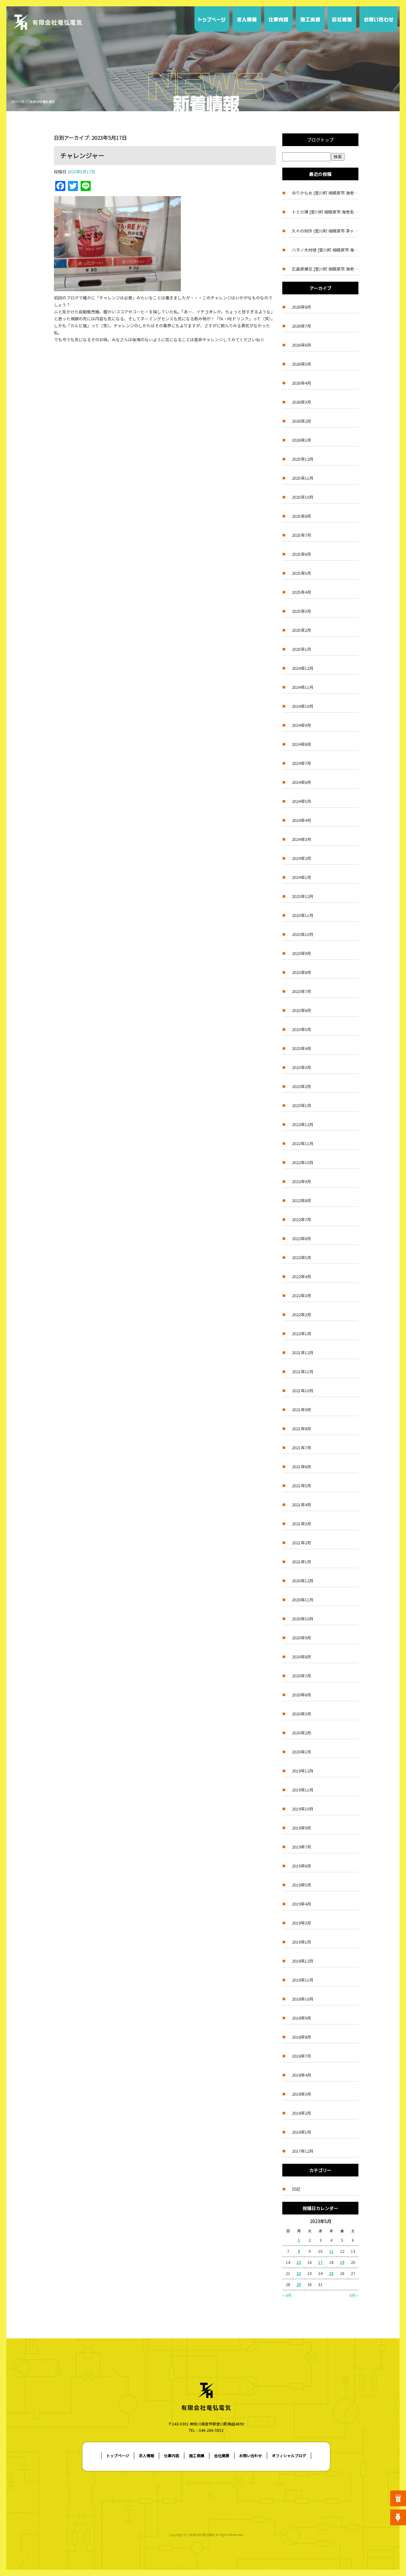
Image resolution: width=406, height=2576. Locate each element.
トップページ (213, 19)
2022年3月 (301, 1295)
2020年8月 (301, 1657)
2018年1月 (301, 2132)
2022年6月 (301, 1238)
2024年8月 (301, 744)
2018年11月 (303, 1980)
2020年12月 (303, 1581)
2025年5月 (301, 573)
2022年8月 (301, 1200)
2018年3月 (301, 2094)
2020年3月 (301, 1714)
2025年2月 (301, 630)
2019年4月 (301, 1904)
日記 (296, 2189)
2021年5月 (301, 1486)
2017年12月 (303, 2151)
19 (342, 2262)
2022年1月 (301, 1333)
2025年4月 (301, 592)
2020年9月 (301, 1638)
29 (299, 2284)
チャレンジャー (82, 155)
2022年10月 (303, 1162)
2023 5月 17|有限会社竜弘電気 (33, 102)
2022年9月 (301, 1181)
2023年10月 (303, 934)
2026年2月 (301, 421)
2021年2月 (301, 1543)
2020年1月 (301, 1752)
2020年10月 (303, 1619)
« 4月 (287, 2295)
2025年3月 (301, 611)
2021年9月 (301, 1410)
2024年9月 (301, 725)
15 (299, 2262)
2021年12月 (303, 1352)
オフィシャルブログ (289, 2455)
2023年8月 (301, 972)
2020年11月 (303, 1600)
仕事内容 (278, 19)
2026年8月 (301, 307)
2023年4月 (301, 1048)
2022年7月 (301, 1219)
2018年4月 (301, 2075)
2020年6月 (301, 1695)
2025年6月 (301, 554)
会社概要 (342, 19)
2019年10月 (303, 1809)
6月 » (354, 2295)
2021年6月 (301, 1467)
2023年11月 (303, 915)
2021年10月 (303, 1391)
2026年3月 (301, 402)
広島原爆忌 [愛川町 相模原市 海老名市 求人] (325, 269)
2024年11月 (303, 687)
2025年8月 (301, 516)
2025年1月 (301, 649)
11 (331, 2251)
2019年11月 (303, 1790)
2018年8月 (301, 2037)
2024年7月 (301, 763)
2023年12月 (303, 896)
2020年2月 (301, 1733)
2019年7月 (301, 1847)
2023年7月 (301, 991)
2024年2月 (301, 858)
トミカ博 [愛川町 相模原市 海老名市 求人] (325, 212)
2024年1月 (301, 877)
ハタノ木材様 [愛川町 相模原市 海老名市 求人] (325, 250)
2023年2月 (301, 1086)
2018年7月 (301, 2056)
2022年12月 (303, 1124)
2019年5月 (301, 1885)
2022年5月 (301, 1257)
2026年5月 (301, 364)
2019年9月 (301, 1828)
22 (299, 2273)
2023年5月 (301, 1029)
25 (331, 2273)
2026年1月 (301, 440)
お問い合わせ (378, 19)
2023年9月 (301, 953)
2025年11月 (303, 478)
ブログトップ (320, 140)
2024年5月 (301, 801)
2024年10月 (303, 706)
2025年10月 (303, 497)
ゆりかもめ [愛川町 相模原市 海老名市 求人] (325, 193)
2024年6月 (301, 782)
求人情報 (247, 19)
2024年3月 (301, 839)
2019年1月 (301, 1942)
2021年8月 (301, 1429)
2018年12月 (303, 1961)
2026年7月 (301, 326)
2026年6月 (301, 345)
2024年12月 (303, 668)
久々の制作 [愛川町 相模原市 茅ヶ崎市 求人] (325, 231)
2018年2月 (301, 2113)
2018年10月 (303, 1999)
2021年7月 (301, 1448)
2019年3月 (301, 1923)
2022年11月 (303, 1143)
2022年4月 (301, 1276)
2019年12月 (303, 1771)
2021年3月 (301, 1524)
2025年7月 (301, 535)
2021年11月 (303, 1371)
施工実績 (310, 19)
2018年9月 (301, 2018)
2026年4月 (301, 383)
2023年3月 (301, 1067)
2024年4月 (301, 820)
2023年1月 (301, 1105)
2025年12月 (303, 459)
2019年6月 (301, 1866)
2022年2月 (301, 1314)
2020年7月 (301, 1676)
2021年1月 (301, 1562)
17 (320, 2262)
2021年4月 (301, 1505)
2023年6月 (301, 1010)
